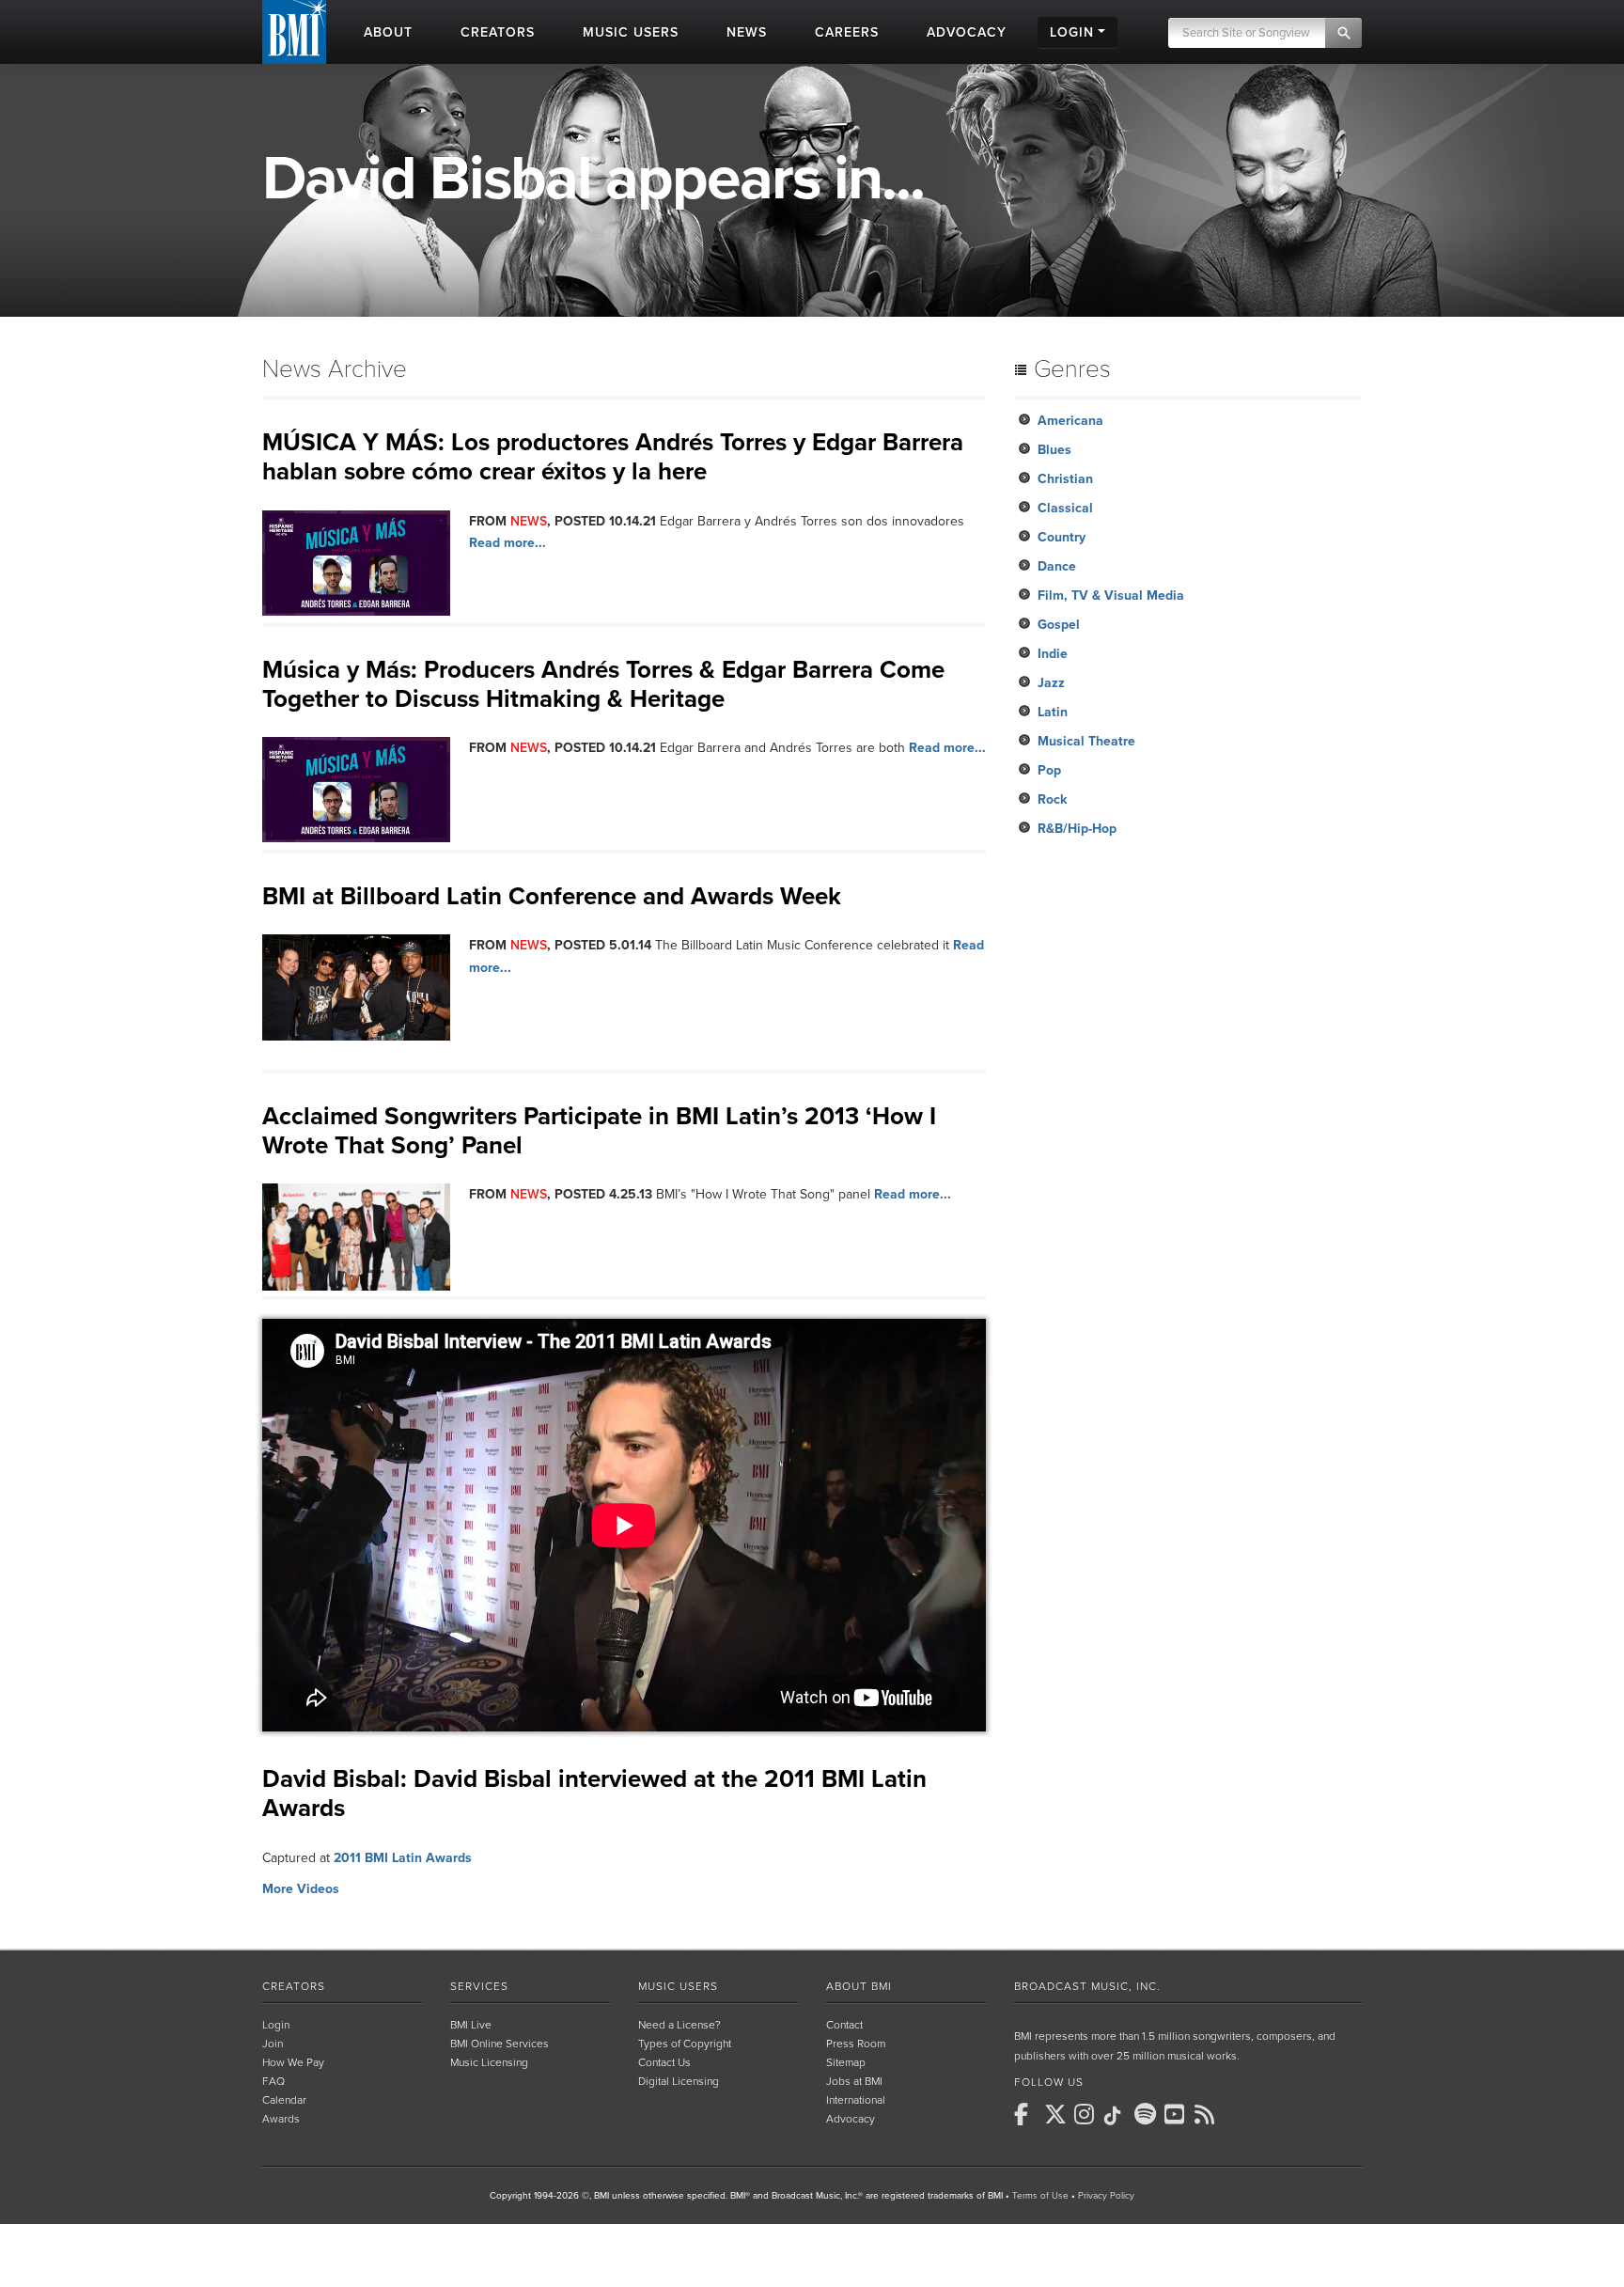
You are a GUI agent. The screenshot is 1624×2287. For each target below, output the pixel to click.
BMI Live (471, 2025)
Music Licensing (489, 2062)
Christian (1065, 479)
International (856, 2100)
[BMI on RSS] (1208, 2114)
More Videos (301, 1889)
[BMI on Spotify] (1148, 2114)
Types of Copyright (685, 2044)
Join (273, 2044)
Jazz (1051, 683)
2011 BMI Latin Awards (403, 1858)
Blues (1054, 450)
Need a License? (679, 2025)
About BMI (859, 1986)
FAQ (273, 2081)
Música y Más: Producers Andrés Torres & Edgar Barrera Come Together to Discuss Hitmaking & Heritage (603, 684)
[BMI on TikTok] (1117, 2116)
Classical (1065, 508)
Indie (1053, 654)
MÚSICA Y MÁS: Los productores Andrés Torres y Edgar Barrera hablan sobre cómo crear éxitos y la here (613, 457)
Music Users (678, 1986)
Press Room (856, 2044)
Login (276, 2025)
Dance (1057, 566)
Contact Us (664, 2062)
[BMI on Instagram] (1087, 2114)
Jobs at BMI (854, 2081)
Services (479, 1986)
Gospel (1059, 625)
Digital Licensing (679, 2081)
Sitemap (846, 2062)
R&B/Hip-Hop (1077, 829)
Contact (844, 2025)
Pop (1049, 770)
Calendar (284, 2100)
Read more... (507, 543)
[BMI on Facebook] (1027, 2114)
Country (1062, 537)
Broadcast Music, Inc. (1087, 1986)
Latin (1053, 712)
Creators (294, 1986)
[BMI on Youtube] (1178, 2114)
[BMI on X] (1057, 2114)
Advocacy (851, 2119)
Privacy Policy (1106, 2196)
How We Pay (293, 2062)
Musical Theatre (1086, 741)
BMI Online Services (500, 2044)
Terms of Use (1040, 2196)
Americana (1070, 421)
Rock (1052, 799)
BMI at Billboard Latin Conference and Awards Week (552, 896)
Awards (281, 2119)
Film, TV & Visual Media (1111, 595)
